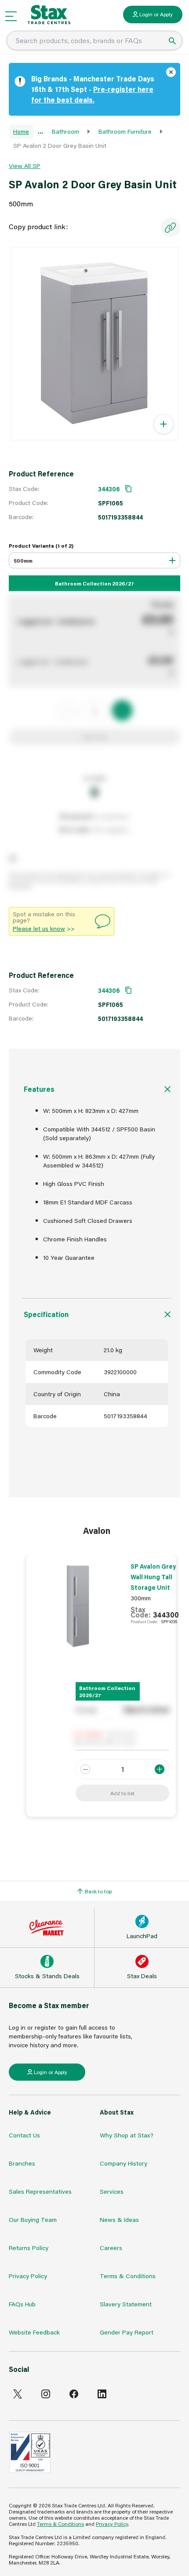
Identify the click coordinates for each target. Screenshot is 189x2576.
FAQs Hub (22, 2304)
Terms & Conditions (128, 2276)
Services (112, 2191)
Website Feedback (34, 2332)
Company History (124, 2163)
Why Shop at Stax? (127, 2135)
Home (21, 131)
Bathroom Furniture (125, 131)
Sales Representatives (40, 2191)
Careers (111, 2248)
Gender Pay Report (127, 2332)
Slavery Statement (126, 2304)
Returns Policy (29, 2248)
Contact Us (24, 2135)
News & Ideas (119, 2219)
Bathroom (65, 131)
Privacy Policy (28, 2276)
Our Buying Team (33, 2219)
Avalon (97, 1530)
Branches (22, 2163)
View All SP (25, 166)
